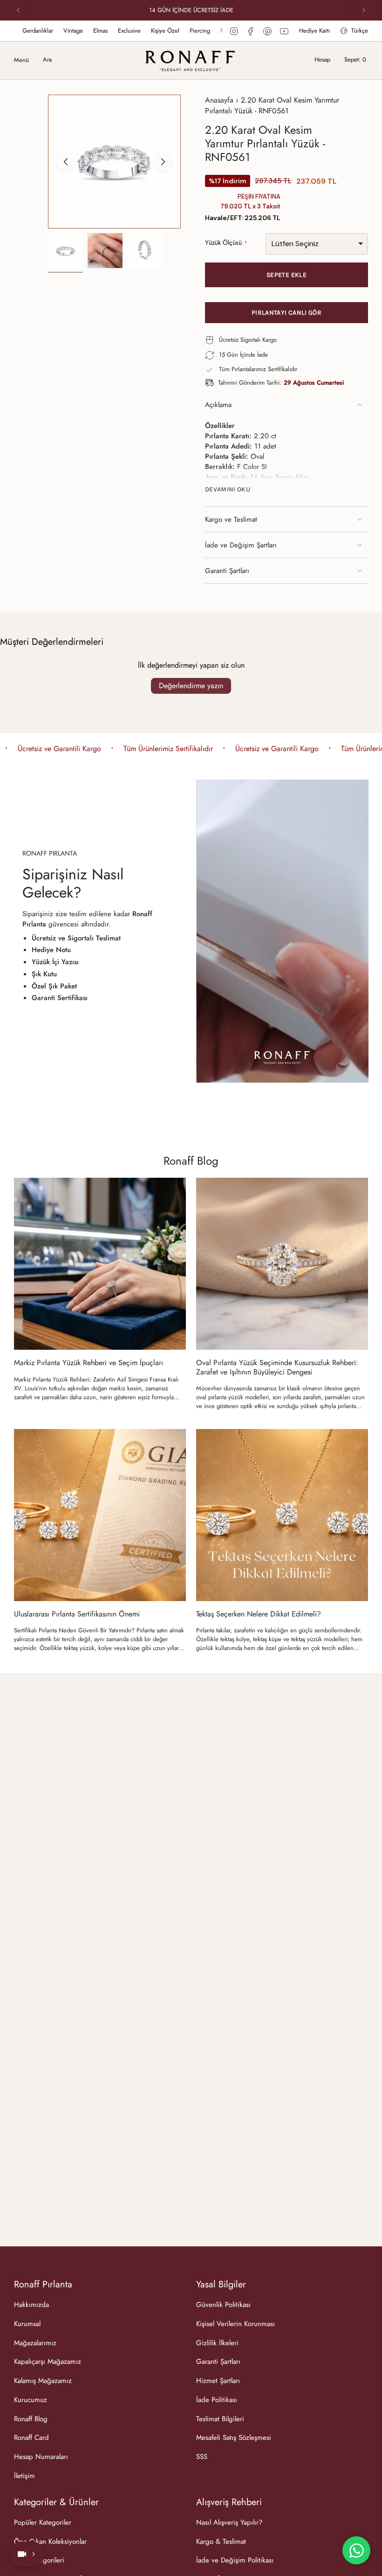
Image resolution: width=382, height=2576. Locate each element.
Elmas (24, 31)
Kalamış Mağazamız (43, 2381)
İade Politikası (217, 2400)
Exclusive (53, 31)
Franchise (157, 31)
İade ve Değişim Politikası (235, 2560)
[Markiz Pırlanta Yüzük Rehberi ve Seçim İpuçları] (100, 1264)
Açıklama (218, 405)
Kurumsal (27, 2324)
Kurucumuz (31, 2400)
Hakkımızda (31, 2305)
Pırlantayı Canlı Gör (286, 313)
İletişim (24, 2476)
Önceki (66, 162)
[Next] (364, 10)
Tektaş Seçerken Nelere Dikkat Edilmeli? (259, 1614)
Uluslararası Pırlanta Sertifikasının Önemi (77, 1614)
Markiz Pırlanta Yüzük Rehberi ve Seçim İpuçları (89, 1363)
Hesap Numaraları (41, 2457)
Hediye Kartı (314, 31)
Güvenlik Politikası (223, 2305)
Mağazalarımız (218, 31)
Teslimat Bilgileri (220, 2419)
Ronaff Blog (191, 1161)
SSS (202, 2457)
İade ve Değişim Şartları (241, 545)
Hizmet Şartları (218, 2381)
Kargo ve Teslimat (231, 519)
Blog (184, 31)
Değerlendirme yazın (191, 686)
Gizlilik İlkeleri (217, 2343)
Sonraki (163, 162)
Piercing (124, 31)
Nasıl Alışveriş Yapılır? (229, 2522)
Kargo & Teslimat (221, 2541)
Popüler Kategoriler (43, 2522)
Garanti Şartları (227, 571)
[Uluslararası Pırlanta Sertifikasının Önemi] (100, 1515)
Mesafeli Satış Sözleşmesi (234, 2438)
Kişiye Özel (89, 31)
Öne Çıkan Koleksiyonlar (50, 2541)
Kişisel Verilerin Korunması (235, 2324)
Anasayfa (219, 100)
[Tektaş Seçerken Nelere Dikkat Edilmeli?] (282, 1515)
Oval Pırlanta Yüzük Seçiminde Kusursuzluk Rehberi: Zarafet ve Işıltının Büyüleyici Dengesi (277, 1367)
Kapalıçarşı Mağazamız (48, 2362)
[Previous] (18, 10)
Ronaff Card (31, 2438)
